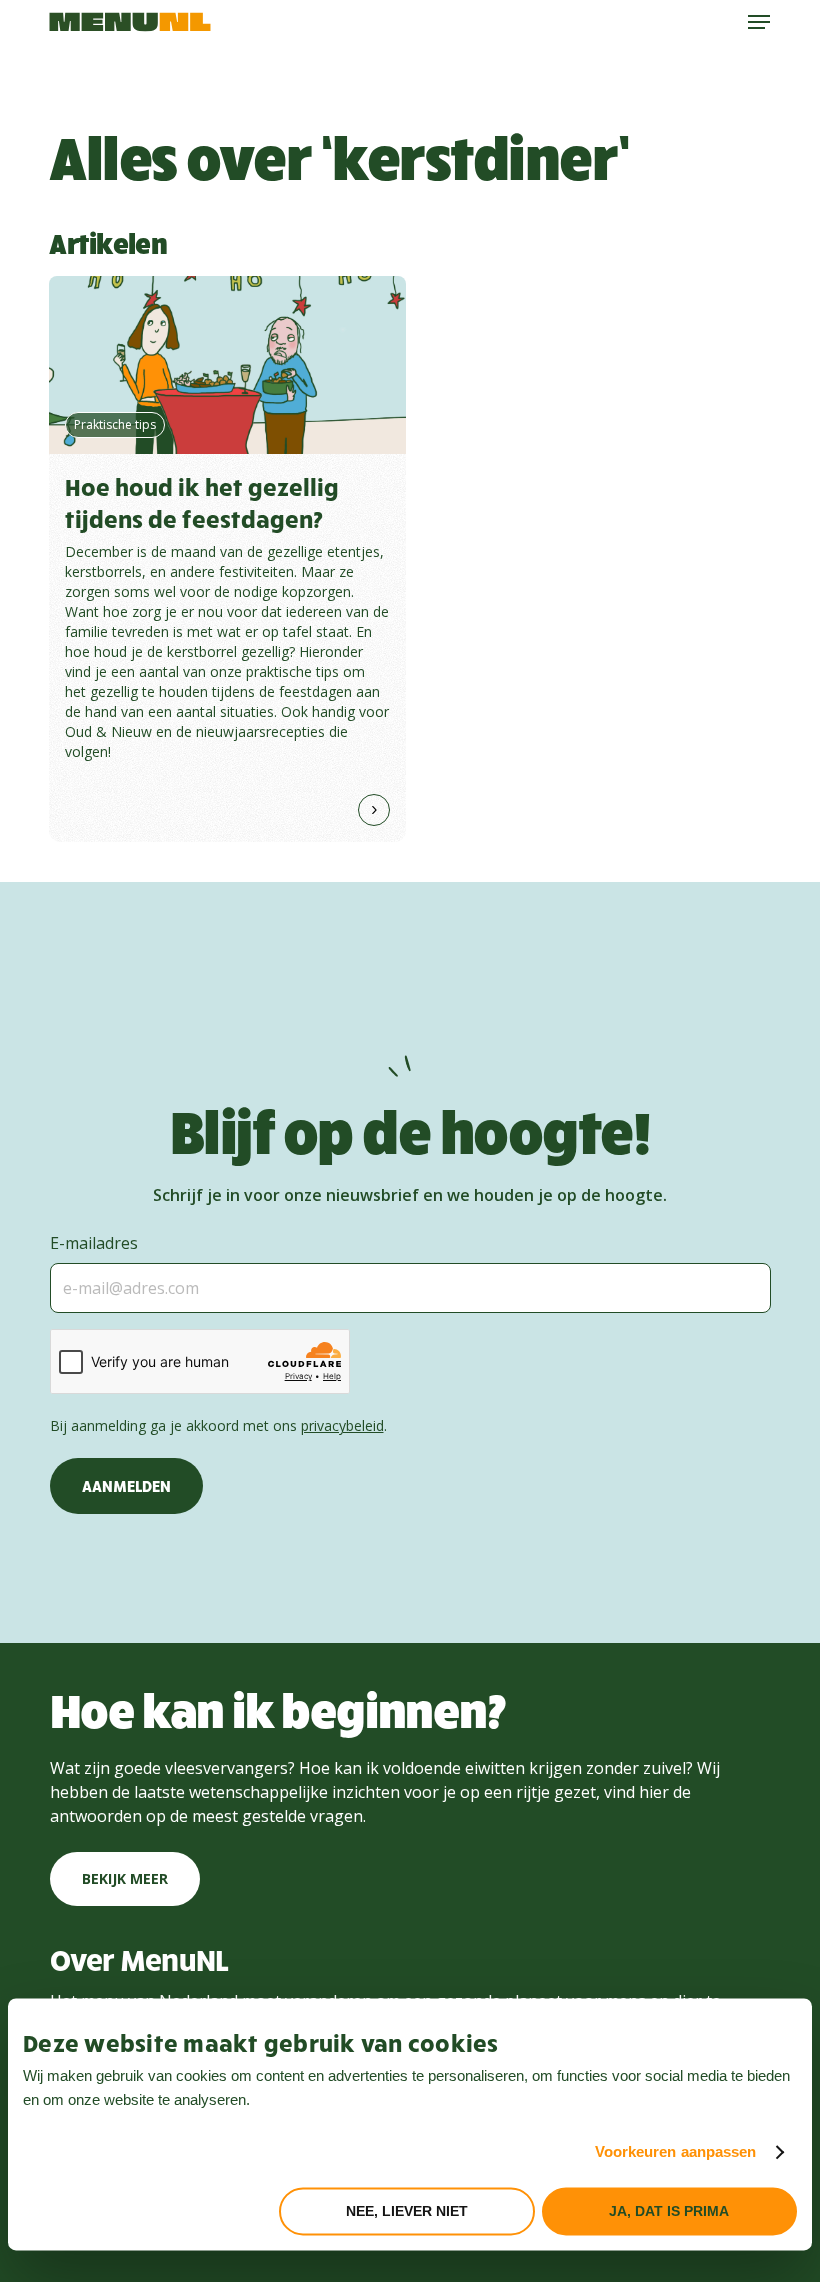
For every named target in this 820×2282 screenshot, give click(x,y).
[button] (759, 22)
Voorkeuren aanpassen (676, 2152)
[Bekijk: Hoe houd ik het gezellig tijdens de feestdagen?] (227, 559)
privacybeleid (342, 1425)
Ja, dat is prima (669, 2211)
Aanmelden (126, 1485)
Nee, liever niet (407, 2211)
